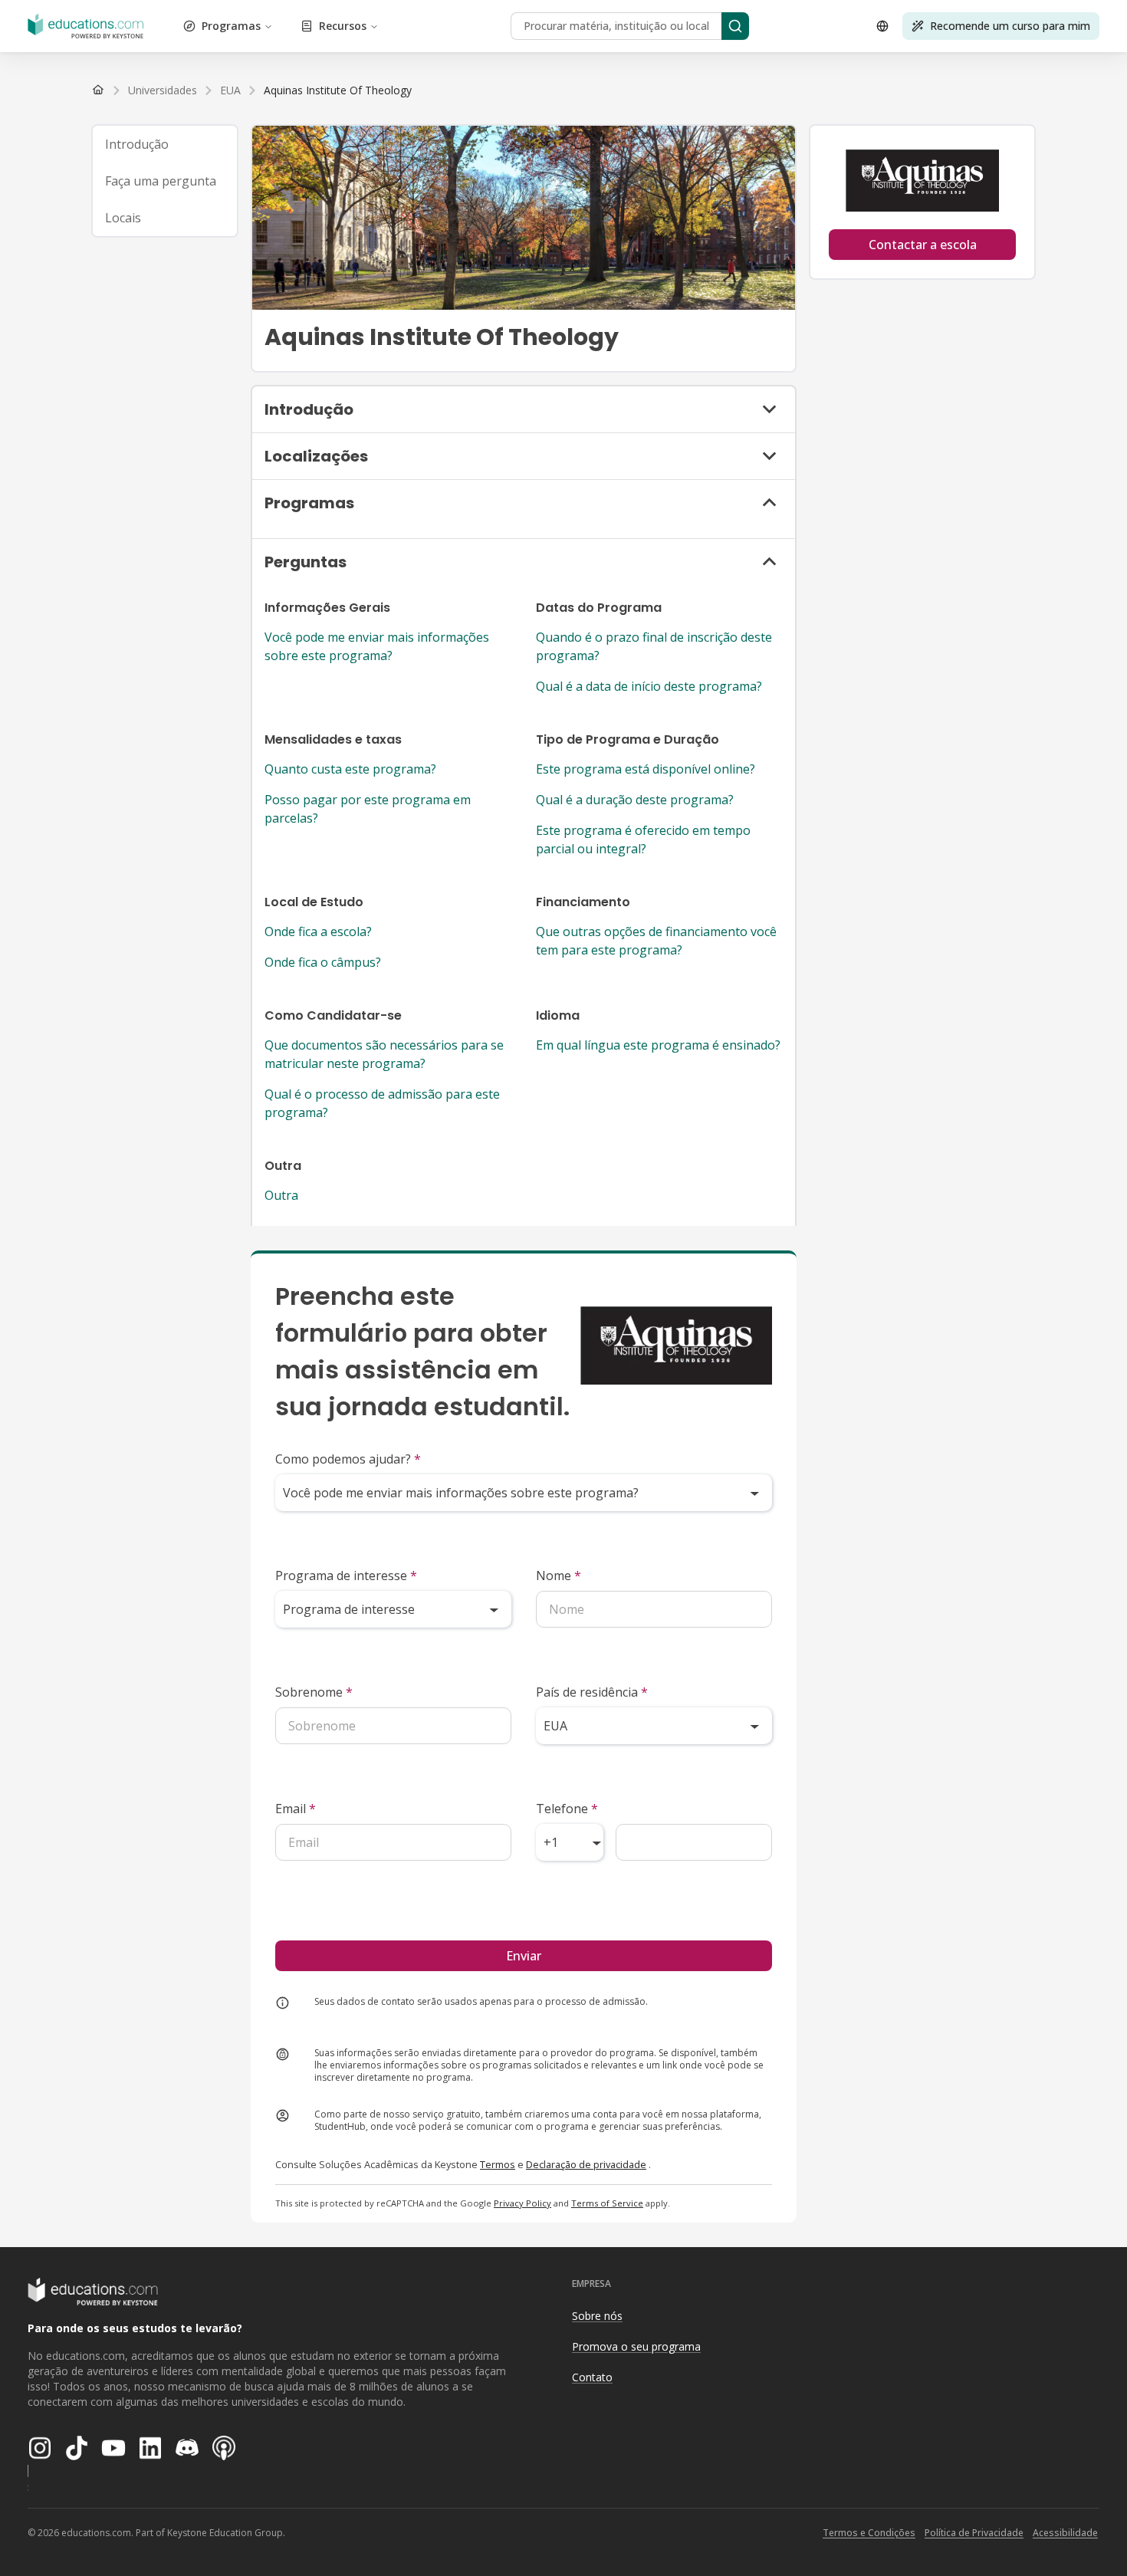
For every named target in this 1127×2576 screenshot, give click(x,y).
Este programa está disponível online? (646, 769)
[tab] (165, 144)
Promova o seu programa (636, 2346)
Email (296, 1809)
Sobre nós (597, 2316)
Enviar (524, 1956)
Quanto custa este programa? (350, 769)
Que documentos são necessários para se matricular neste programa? (384, 1054)
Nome (559, 1575)
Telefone (567, 1809)
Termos (498, 2164)
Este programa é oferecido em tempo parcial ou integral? (643, 839)
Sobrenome (314, 1692)
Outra (281, 1195)
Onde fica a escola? (318, 932)
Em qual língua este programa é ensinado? (658, 1045)
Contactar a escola (923, 245)
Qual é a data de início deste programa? (649, 686)
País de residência (592, 1692)
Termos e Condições (869, 2533)
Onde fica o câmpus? (323, 962)
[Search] (735, 26)
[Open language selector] (882, 26)
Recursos (343, 26)
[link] (338, 90)
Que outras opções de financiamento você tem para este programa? (656, 941)
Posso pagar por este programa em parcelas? (368, 809)
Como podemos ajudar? (348, 1459)
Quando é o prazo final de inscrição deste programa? (654, 646)
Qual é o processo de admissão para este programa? (382, 1103)
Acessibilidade (1065, 2533)
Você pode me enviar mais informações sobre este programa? (377, 646)
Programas (231, 26)
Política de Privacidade (974, 2533)
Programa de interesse (346, 1575)
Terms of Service (607, 2203)
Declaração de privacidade (586, 2164)
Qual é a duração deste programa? (635, 800)
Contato (592, 2377)
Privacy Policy (522, 2203)
